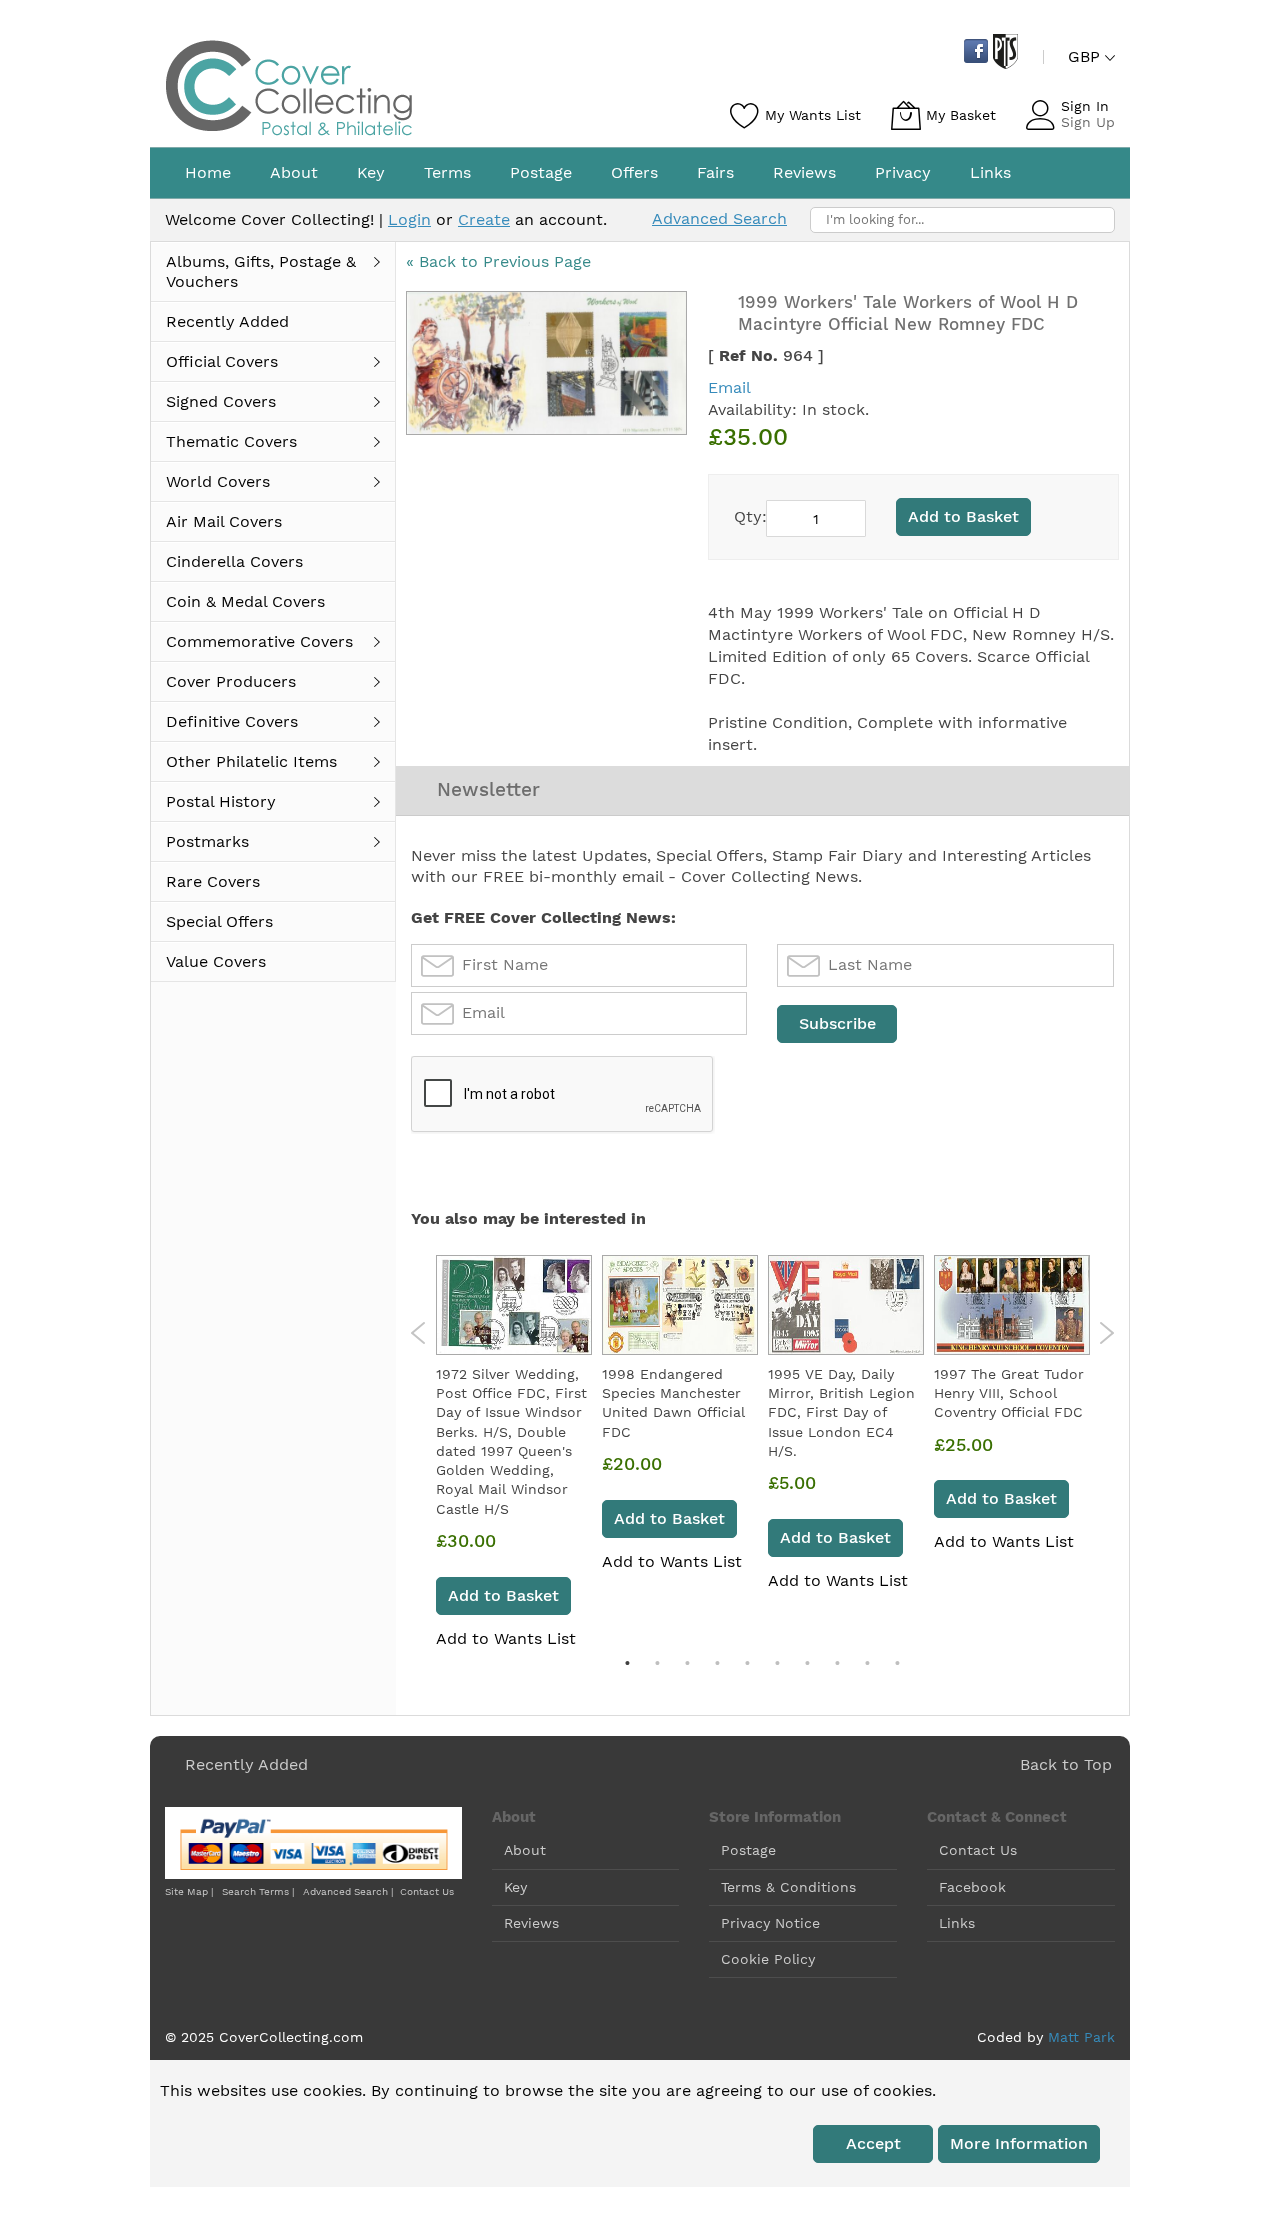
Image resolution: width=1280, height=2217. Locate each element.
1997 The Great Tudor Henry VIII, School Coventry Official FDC (1009, 1393)
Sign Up (1088, 122)
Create (484, 219)
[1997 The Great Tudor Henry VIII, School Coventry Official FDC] (1012, 1305)
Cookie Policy (768, 1959)
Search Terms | (258, 1891)
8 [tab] (837, 1663)
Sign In (1085, 106)
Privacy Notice (770, 1923)
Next (1106, 1333)
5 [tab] (747, 1663)
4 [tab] (717, 1663)
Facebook (972, 1887)
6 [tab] (777, 1663)
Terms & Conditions (788, 1887)
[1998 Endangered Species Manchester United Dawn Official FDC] (680, 1305)
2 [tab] (657, 1663)
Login (409, 219)
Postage (748, 1850)
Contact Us (427, 1891)
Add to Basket (503, 1595)
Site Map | (189, 1891)
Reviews (531, 1923)
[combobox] (962, 220)
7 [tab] (807, 1663)
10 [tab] (897, 1663)
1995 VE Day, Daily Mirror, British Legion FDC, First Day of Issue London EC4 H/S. (841, 1412)
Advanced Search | (349, 1891)
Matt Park (1081, 2037)
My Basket (961, 115)
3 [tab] (687, 1663)
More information (1019, 2143)
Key (515, 1887)
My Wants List (813, 115)
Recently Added (246, 1764)
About (525, 1850)
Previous (418, 1333)
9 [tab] (867, 1663)
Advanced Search (719, 218)
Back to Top (1066, 1764)
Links (957, 1923)
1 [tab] (627, 1663)
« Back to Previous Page (498, 261)
